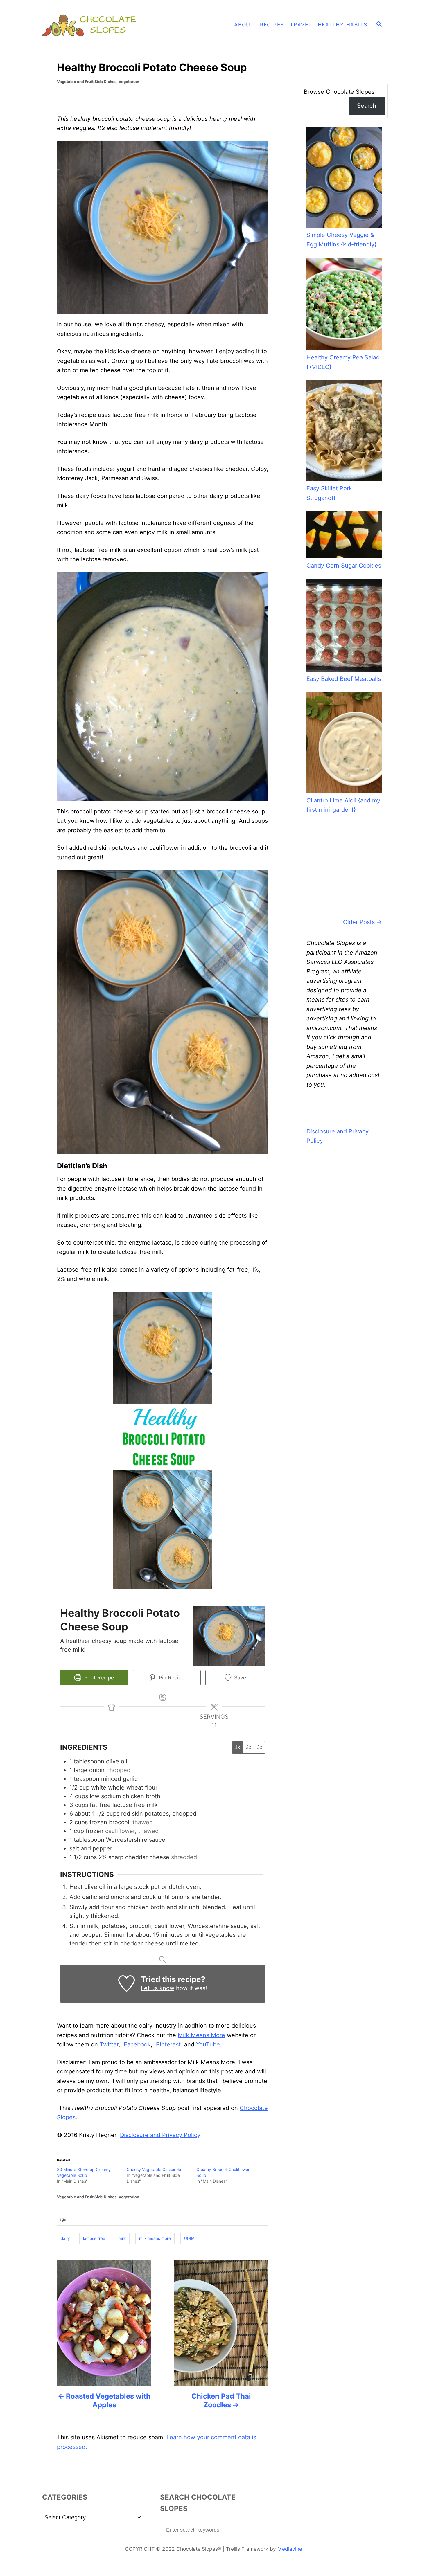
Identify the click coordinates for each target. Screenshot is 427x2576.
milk (122, 2238)
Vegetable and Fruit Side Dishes (87, 82)
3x (260, 1747)
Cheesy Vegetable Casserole (154, 2169)
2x (249, 1747)
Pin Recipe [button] (171, 1678)
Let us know (158, 1988)
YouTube (208, 2044)
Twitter (109, 2044)
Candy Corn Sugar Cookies (344, 566)
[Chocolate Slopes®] (92, 25)
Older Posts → (363, 922)
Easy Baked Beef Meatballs (344, 679)
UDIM (189, 2238)
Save (239, 1678)
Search (367, 106)
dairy (65, 2238)
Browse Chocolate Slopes (339, 92)
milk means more (155, 2238)
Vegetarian (129, 82)
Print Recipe (98, 1678)
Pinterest (168, 2044)
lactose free (94, 2238)
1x (237, 1747)
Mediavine (290, 2549)
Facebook (137, 2044)
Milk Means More (201, 2035)
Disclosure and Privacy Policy (160, 2135)
